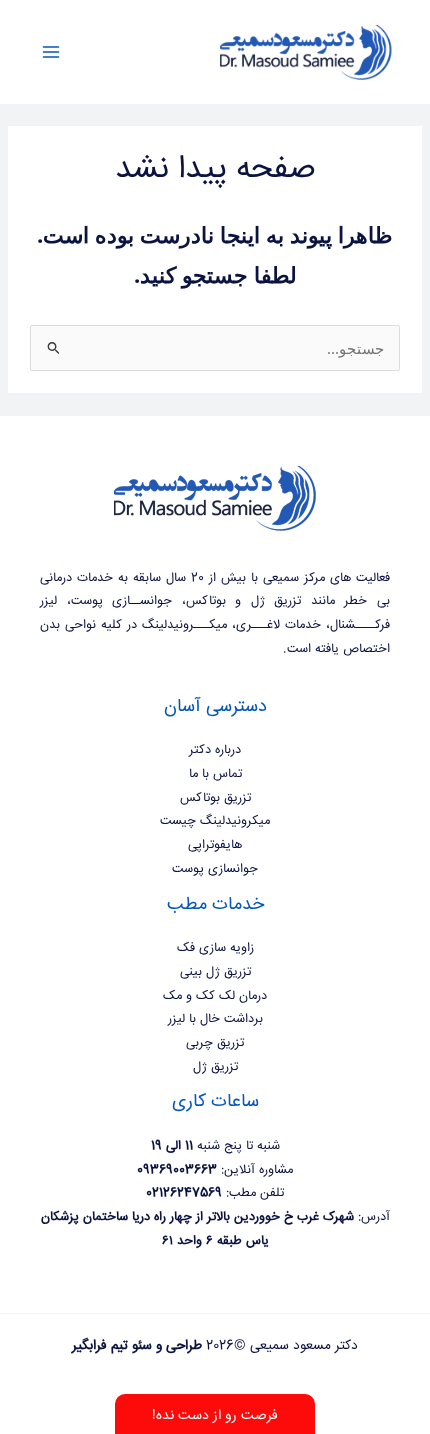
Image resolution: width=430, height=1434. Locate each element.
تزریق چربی (215, 1043)
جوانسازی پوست (215, 869)
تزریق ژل (215, 1067)
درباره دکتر (215, 750)
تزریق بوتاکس (215, 798)
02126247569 (184, 1193)
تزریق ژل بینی (215, 972)
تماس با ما (215, 774)
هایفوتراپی (215, 845)
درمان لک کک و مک (215, 996)
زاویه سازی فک (215, 948)
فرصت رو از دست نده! (215, 1416)
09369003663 (177, 1170)
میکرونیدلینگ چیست (215, 821)
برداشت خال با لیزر (215, 1019)
